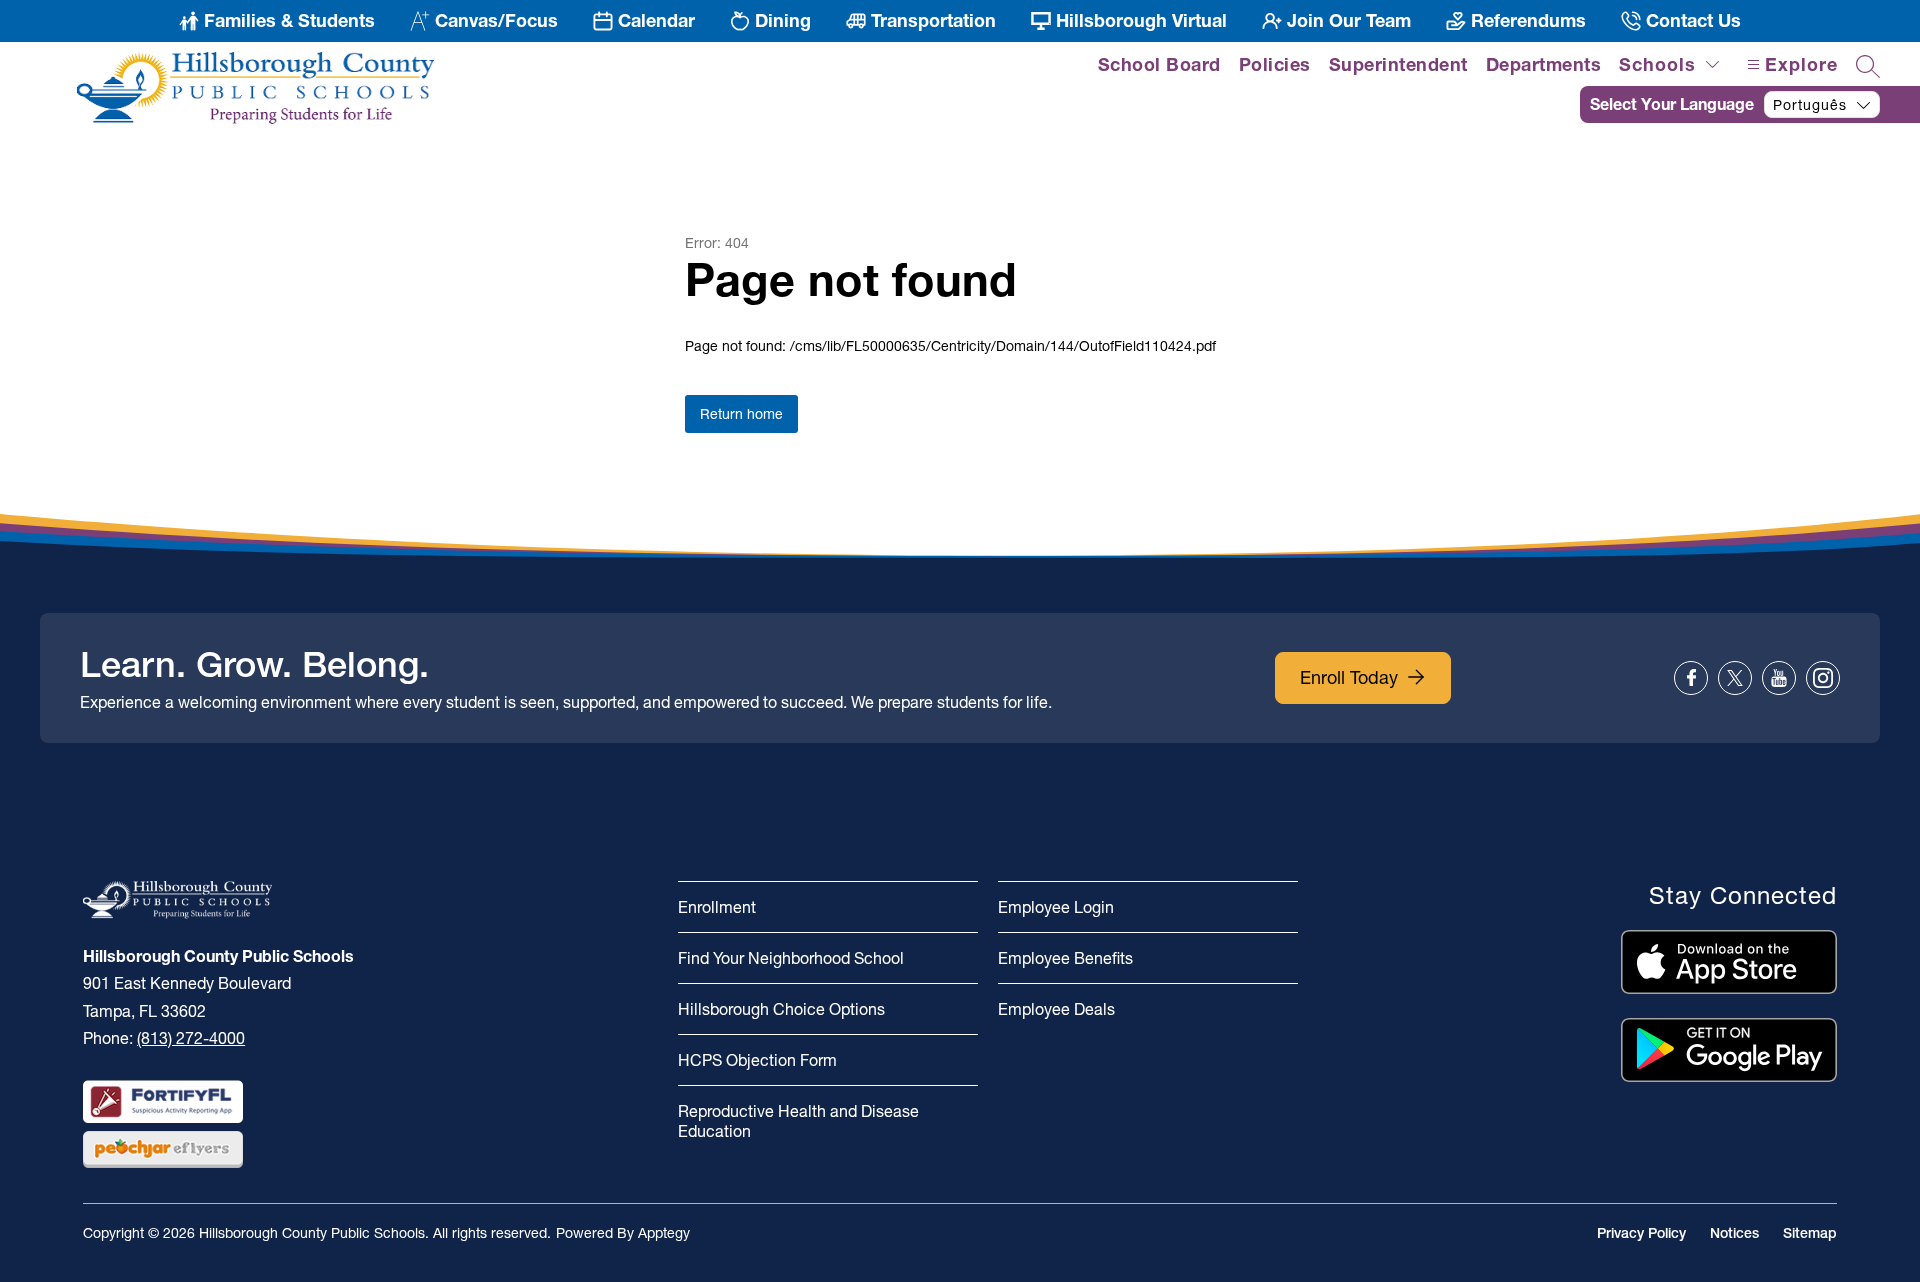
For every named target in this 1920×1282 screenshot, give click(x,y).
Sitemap (1810, 1233)
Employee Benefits (1065, 958)
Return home (741, 414)
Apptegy (664, 1233)
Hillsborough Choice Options (781, 1009)
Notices (1734, 1233)
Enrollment (717, 907)
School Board (1159, 64)
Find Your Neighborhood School (791, 958)
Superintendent (1398, 64)
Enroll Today (1349, 677)
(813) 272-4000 (191, 1038)
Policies (1275, 64)
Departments (1544, 64)
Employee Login (1056, 907)
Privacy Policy (1641, 1233)
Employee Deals (1056, 1009)
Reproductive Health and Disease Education (798, 1121)
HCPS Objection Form (757, 1060)
